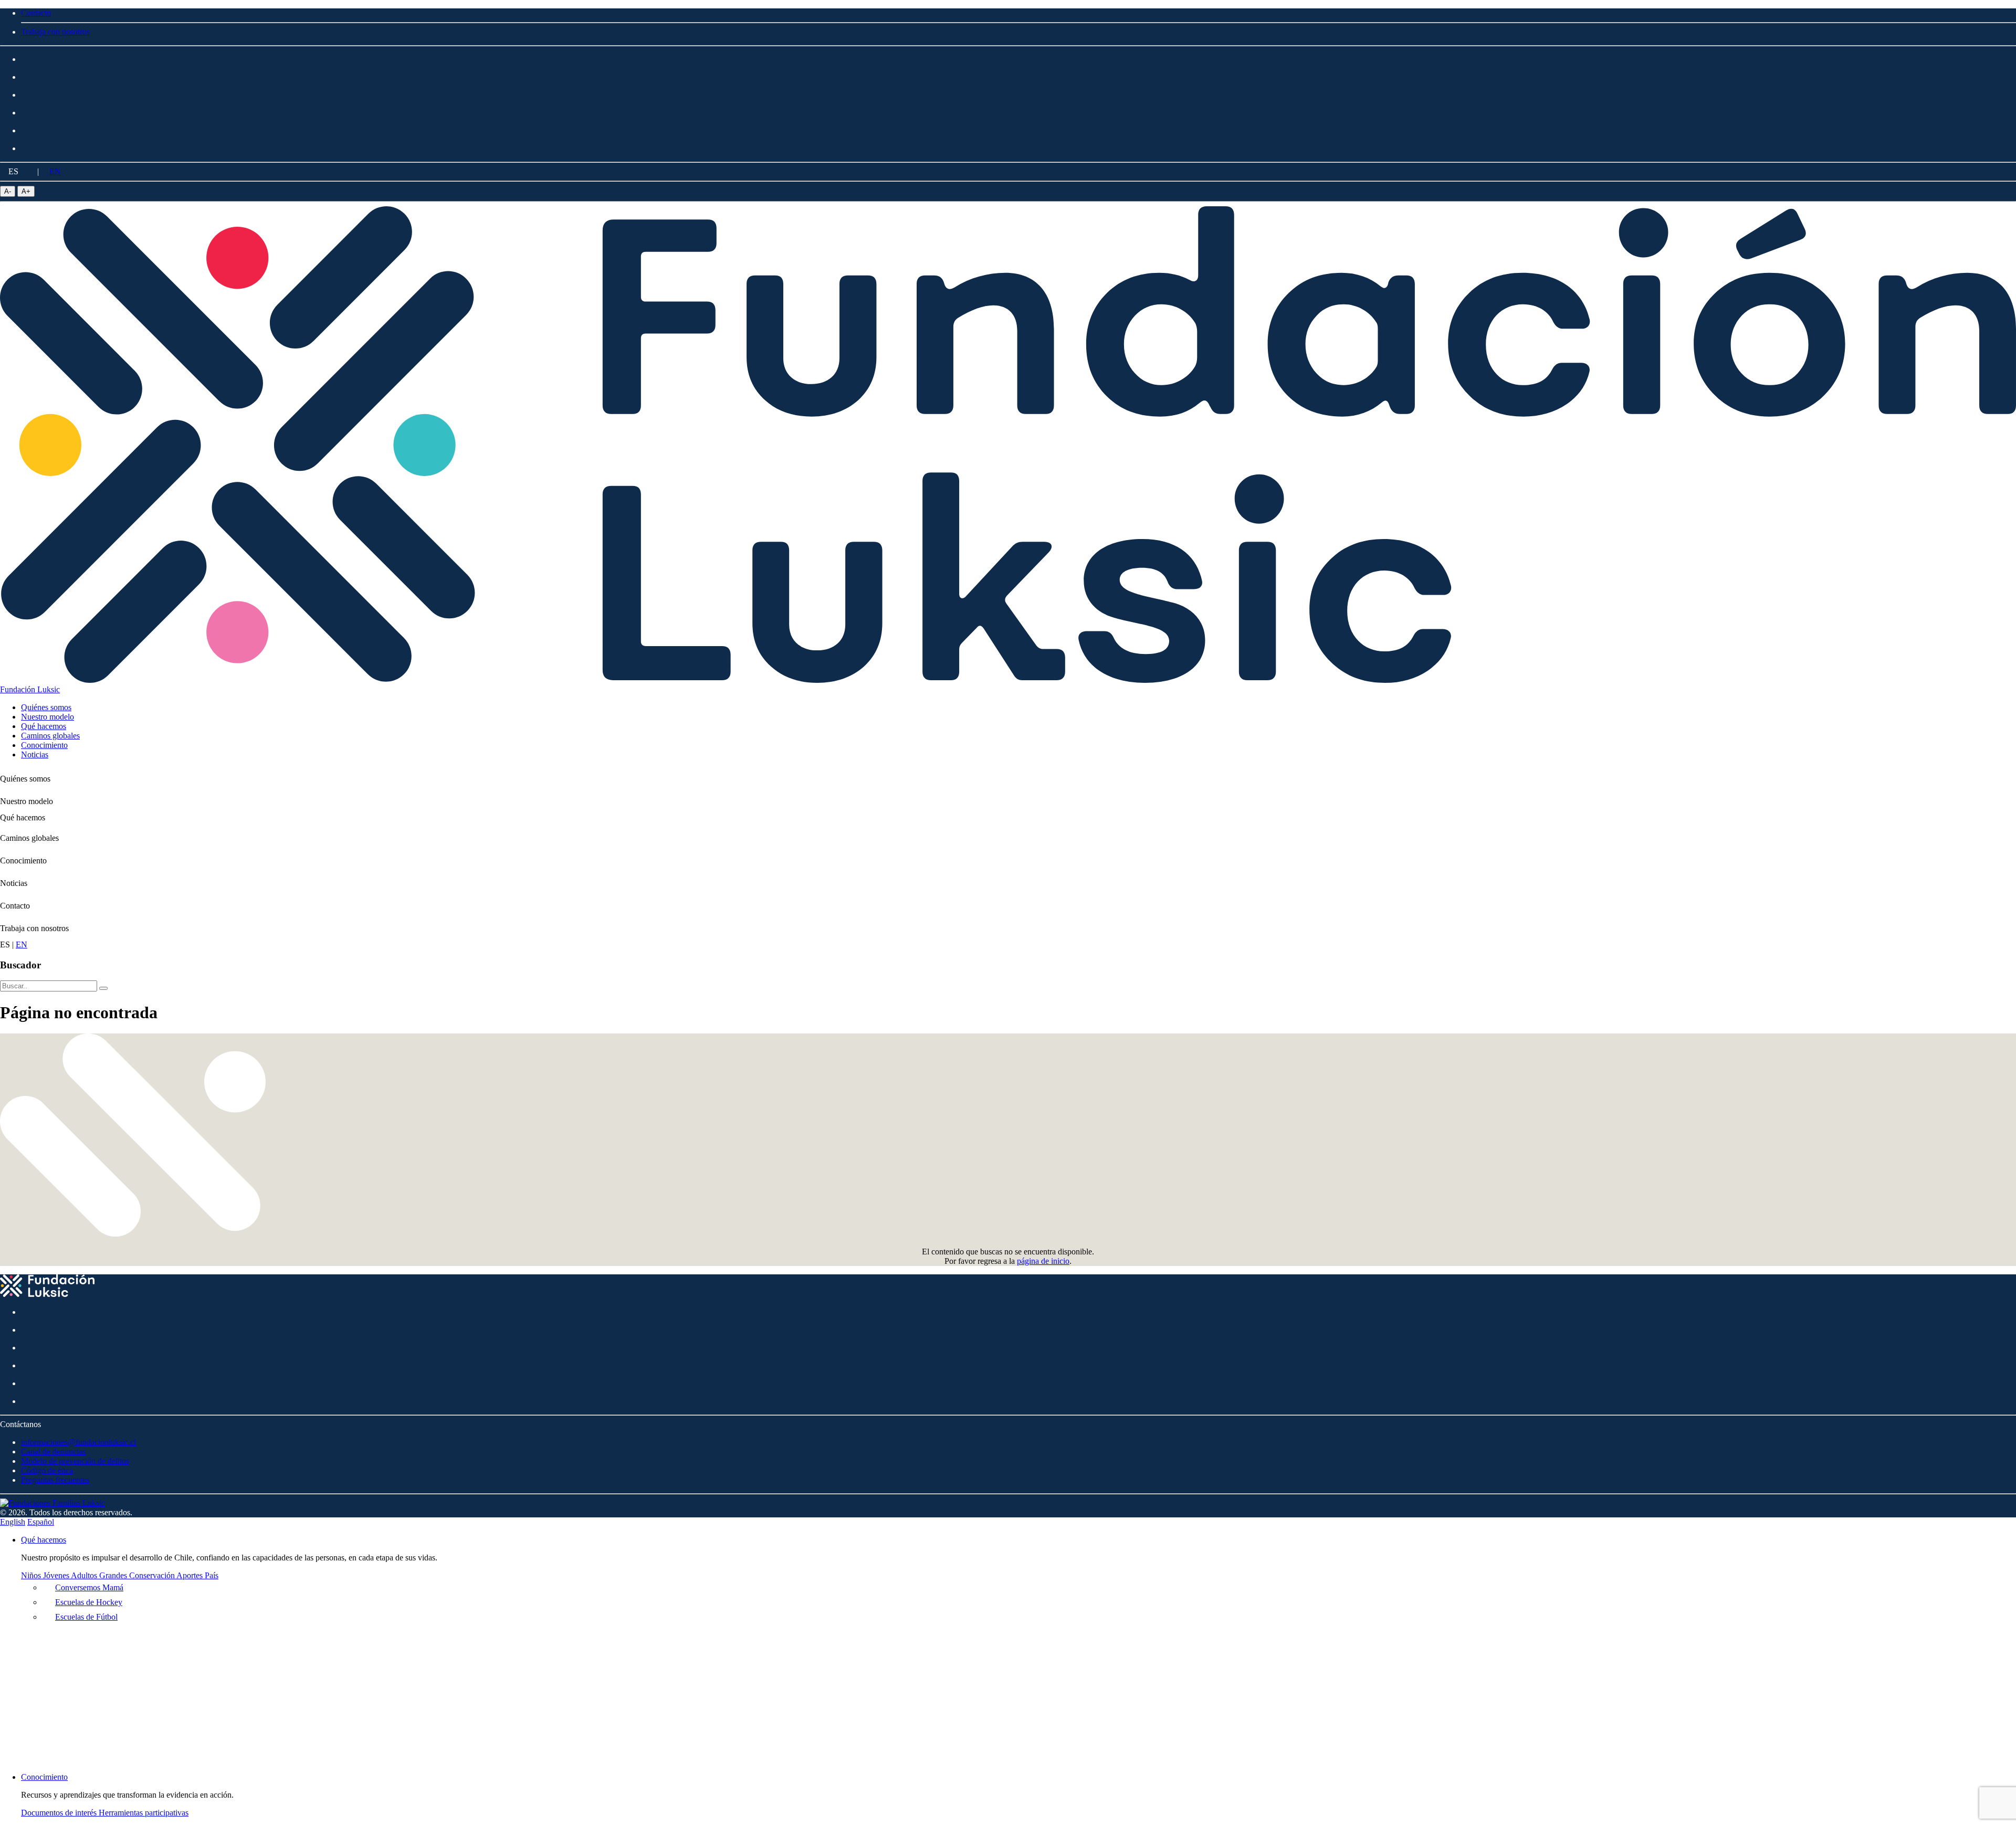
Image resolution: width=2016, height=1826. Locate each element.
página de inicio (1043, 1261)
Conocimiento (23, 861)
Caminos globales (29, 838)
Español (41, 1522)
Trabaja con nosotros (34, 928)
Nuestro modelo (27, 801)
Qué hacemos (23, 817)
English (13, 1522)
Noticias (14, 883)
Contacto (15, 906)
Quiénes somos (25, 779)
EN (55, 171)
